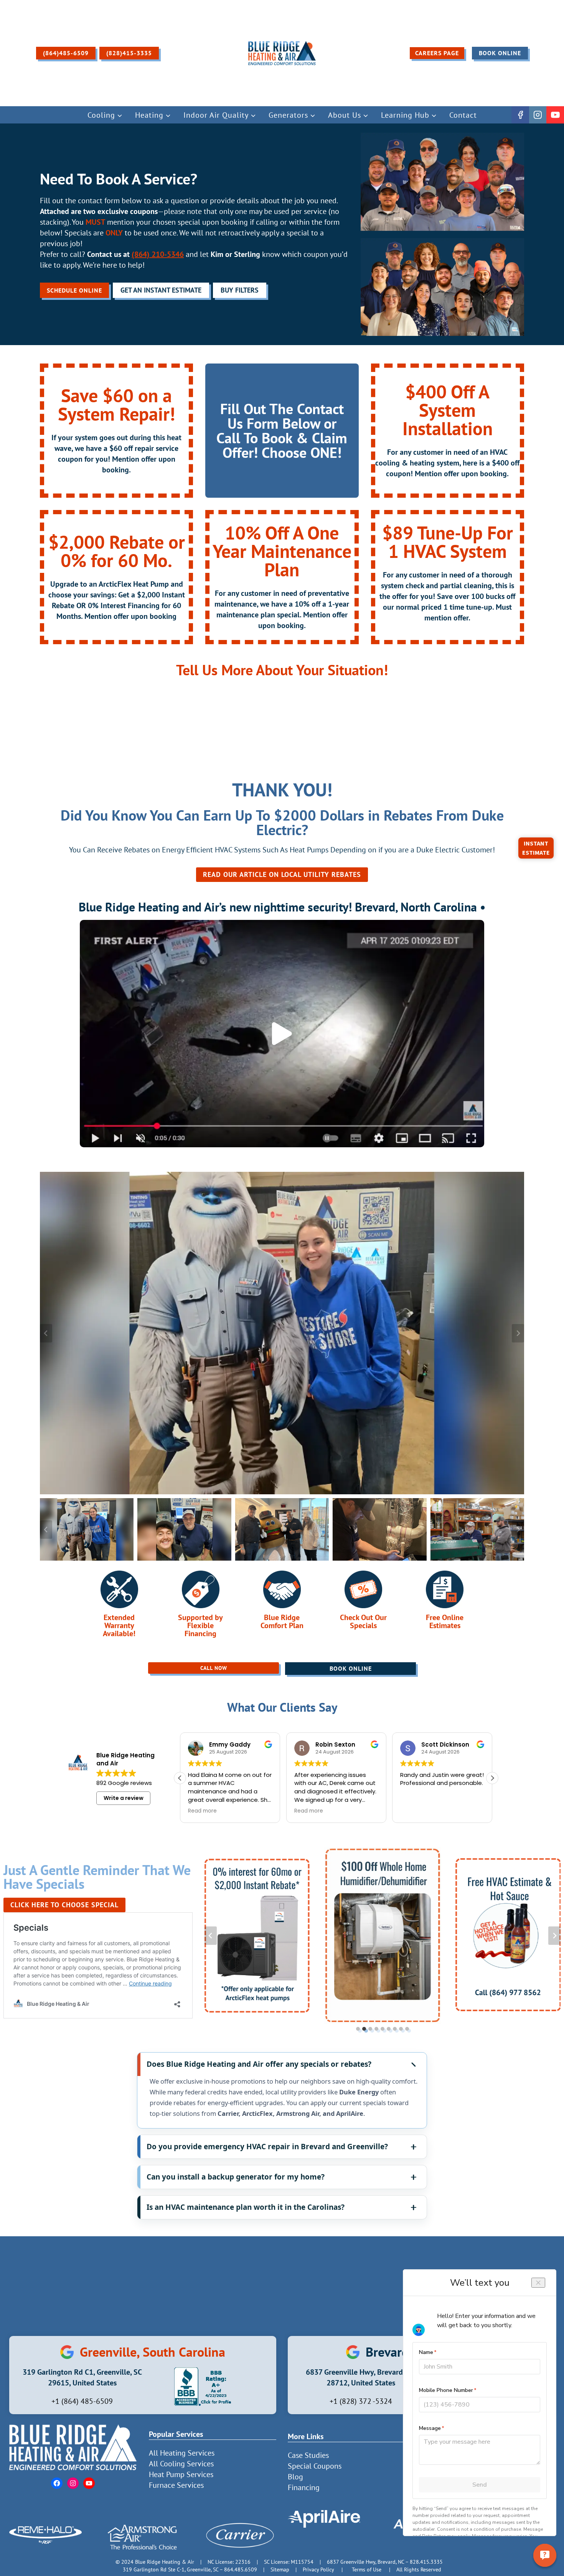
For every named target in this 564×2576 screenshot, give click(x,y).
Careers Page (437, 53)
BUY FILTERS (240, 290)
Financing (304, 2487)
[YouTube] (555, 115)
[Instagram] (538, 115)
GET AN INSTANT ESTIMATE (161, 290)
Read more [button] (202, 1811)
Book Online (500, 53)
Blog (295, 2477)
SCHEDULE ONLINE (74, 290)
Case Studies (308, 2455)
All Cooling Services (181, 2464)
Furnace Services (176, 2485)
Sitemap (280, 2569)
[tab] (358, 2029)
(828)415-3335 (129, 53)
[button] (282, 1034)
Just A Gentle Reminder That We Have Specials (97, 1877)
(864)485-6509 (66, 53)
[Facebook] (520, 115)
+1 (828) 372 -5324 (361, 2401)
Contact (463, 115)
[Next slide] (518, 1333)
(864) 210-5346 (158, 254)
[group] (87, 1529)
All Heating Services (182, 2453)
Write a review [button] (124, 1798)
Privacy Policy (318, 2569)
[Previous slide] (46, 1333)
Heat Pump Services (181, 2474)
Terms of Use (367, 2569)
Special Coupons (315, 2466)
